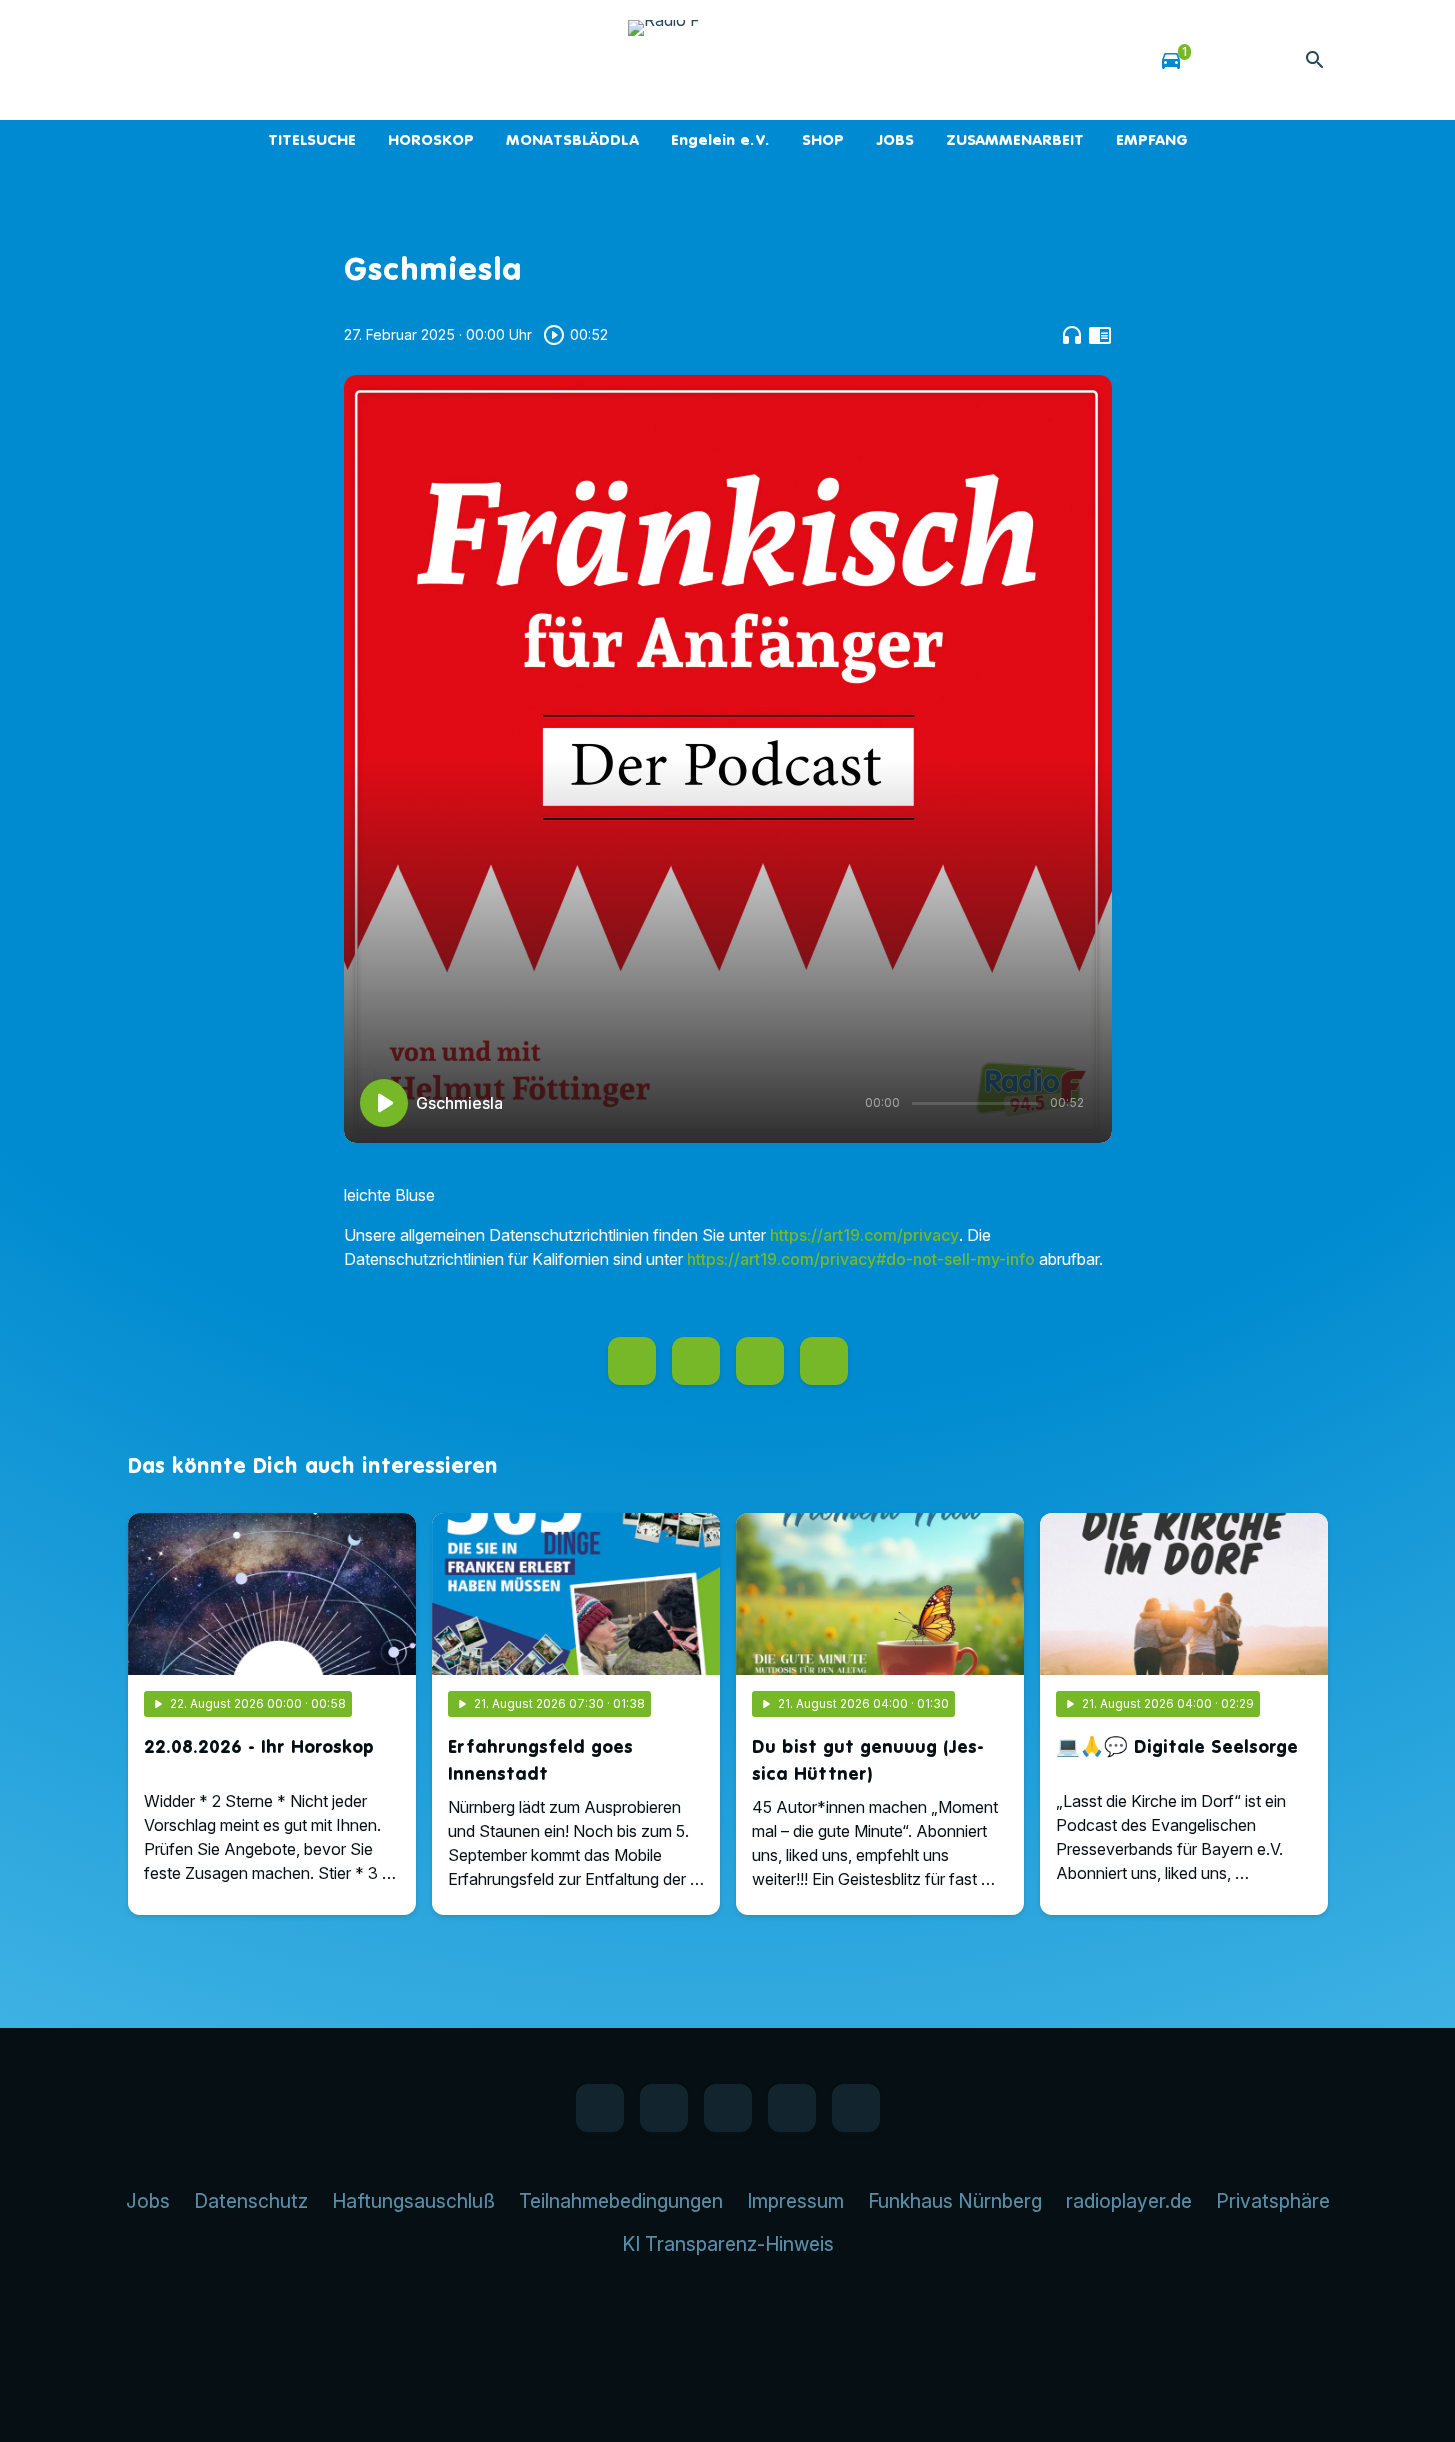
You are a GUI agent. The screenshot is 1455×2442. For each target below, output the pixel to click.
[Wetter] (1227, 60)
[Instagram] (228, 60)
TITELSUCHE (312, 139)
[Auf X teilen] (696, 1361)
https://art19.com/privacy (864, 1235)
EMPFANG (1152, 139)
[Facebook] (148, 60)
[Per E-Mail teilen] (824, 1361)
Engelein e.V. (720, 139)
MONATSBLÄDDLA (572, 139)
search (1315, 60)
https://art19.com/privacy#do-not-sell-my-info (861, 1259)
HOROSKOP (431, 139)
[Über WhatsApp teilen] (760, 1361)
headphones (1072, 335)
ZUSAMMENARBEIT (1015, 139)
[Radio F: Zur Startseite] (728, 60)
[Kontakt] (308, 60)
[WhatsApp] (188, 60)
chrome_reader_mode (1100, 335)
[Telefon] (268, 60)
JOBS (895, 139)
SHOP (823, 139)
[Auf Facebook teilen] (632, 1361)
